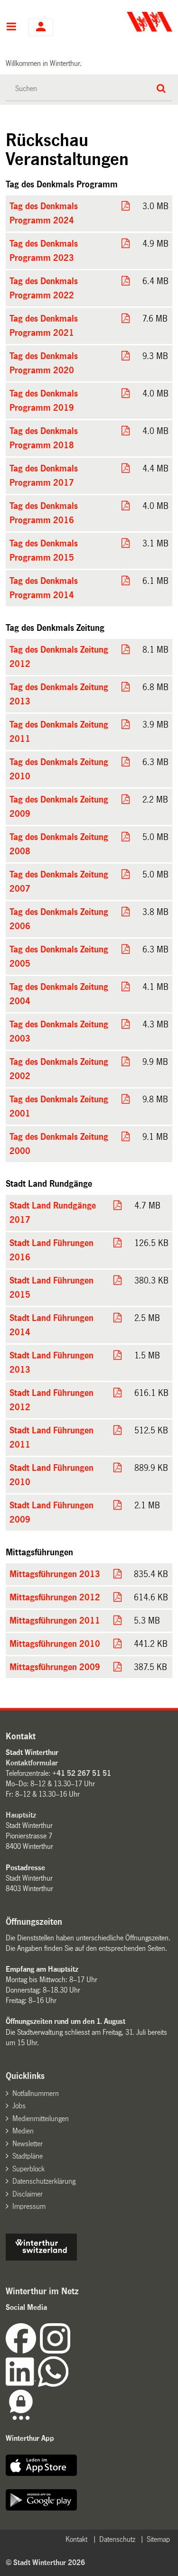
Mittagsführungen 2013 (55, 1574)
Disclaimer (28, 2194)
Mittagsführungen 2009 (55, 1667)
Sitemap (158, 2539)
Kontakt (76, 2539)
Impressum (29, 2206)
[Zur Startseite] (131, 22)
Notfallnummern (36, 2093)
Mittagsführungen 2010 (55, 1644)
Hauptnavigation (11, 28)
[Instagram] (55, 2351)
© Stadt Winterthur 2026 (45, 2562)
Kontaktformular (32, 1763)
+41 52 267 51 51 (82, 1773)
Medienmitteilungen (41, 2119)
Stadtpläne (28, 2156)
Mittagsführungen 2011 (55, 1621)
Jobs (19, 2106)
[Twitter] (71, 2351)
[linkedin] (22, 2384)
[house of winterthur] (41, 2258)
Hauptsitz (21, 1815)
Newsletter (28, 2144)
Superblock (28, 2169)
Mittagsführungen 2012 (55, 1597)
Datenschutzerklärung (44, 2181)
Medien (23, 2131)
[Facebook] (23, 2351)
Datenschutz (117, 2539)
